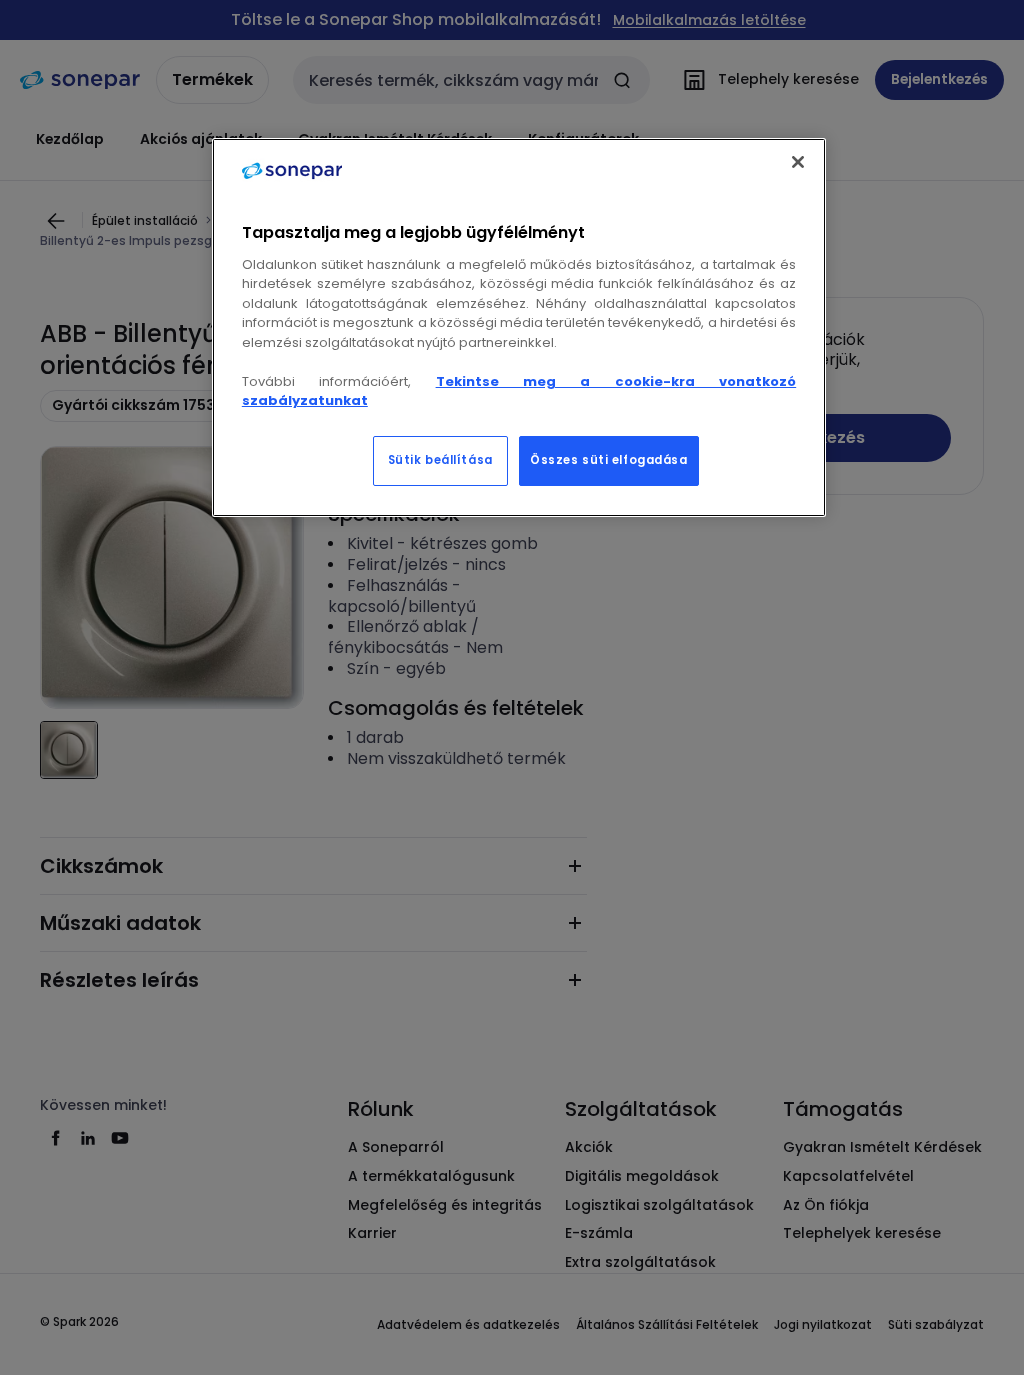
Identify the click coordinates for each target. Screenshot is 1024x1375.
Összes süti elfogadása (609, 460)
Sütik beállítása (440, 460)
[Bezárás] (798, 162)
